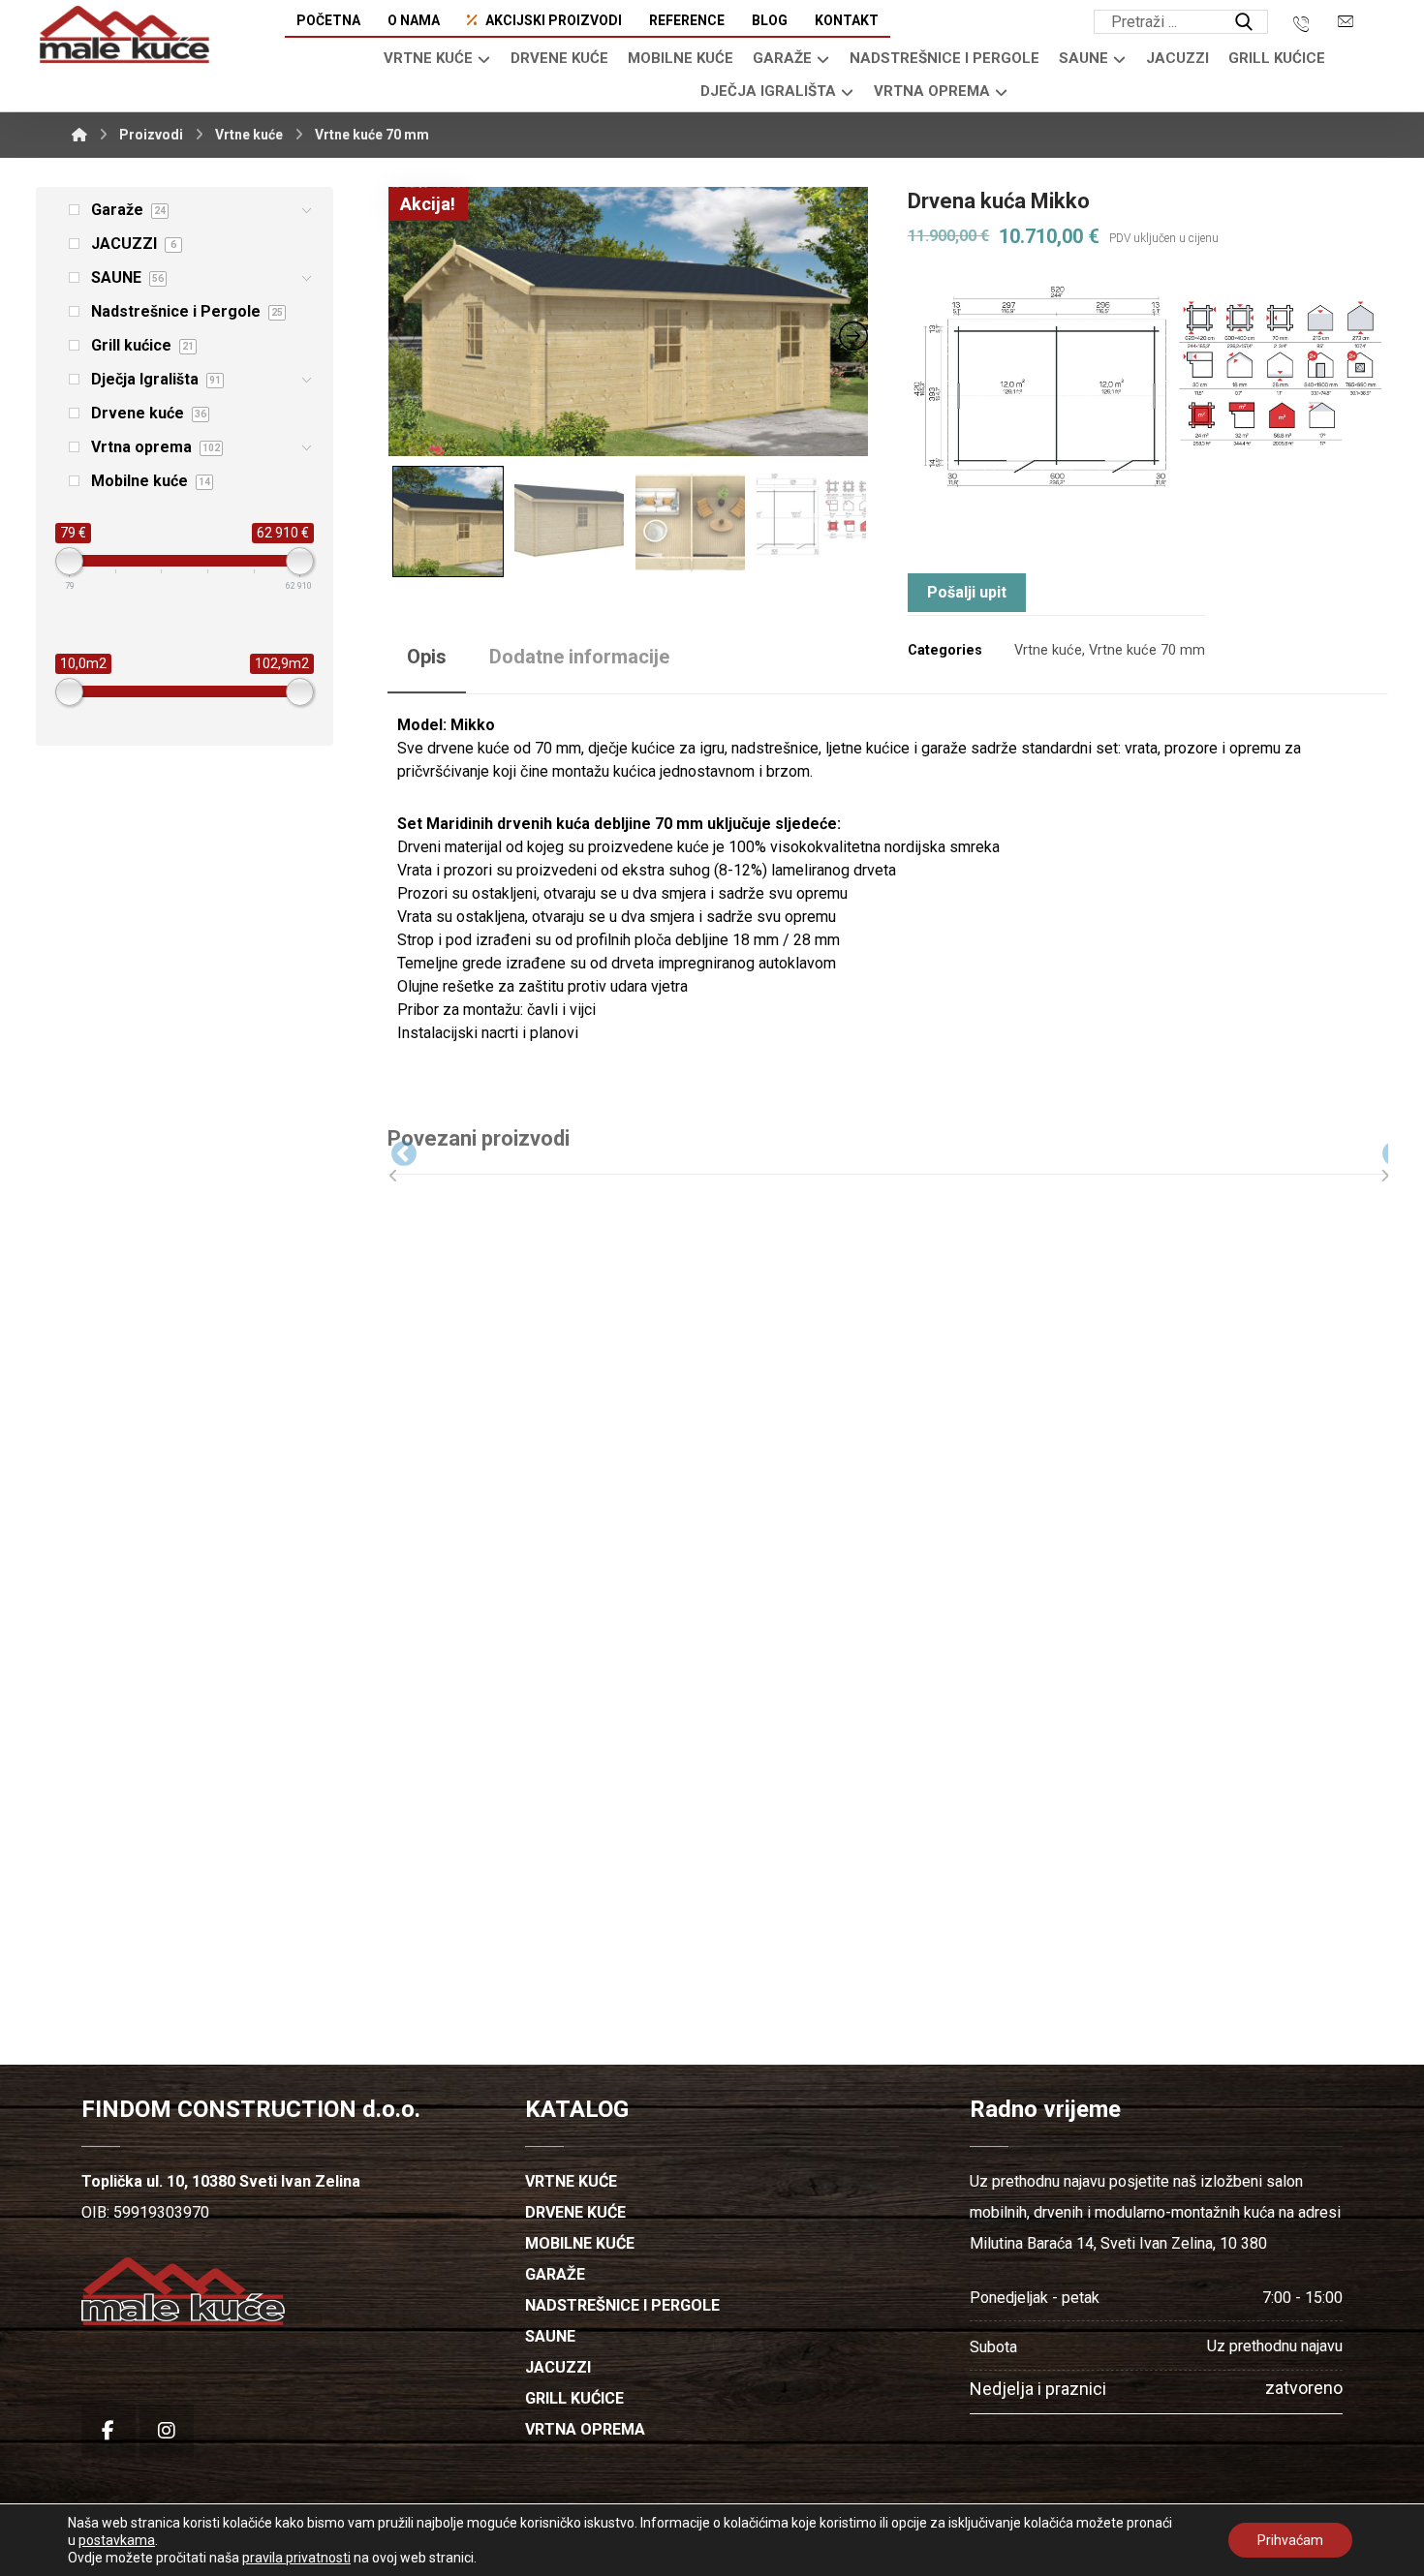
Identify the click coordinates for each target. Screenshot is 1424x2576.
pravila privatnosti (296, 2558)
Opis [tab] (427, 657)
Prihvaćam (1290, 2540)
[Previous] (389, 1150)
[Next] (1380, 1150)
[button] (1244, 22)
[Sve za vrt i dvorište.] (124, 35)
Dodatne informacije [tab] (579, 657)
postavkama (117, 2540)
